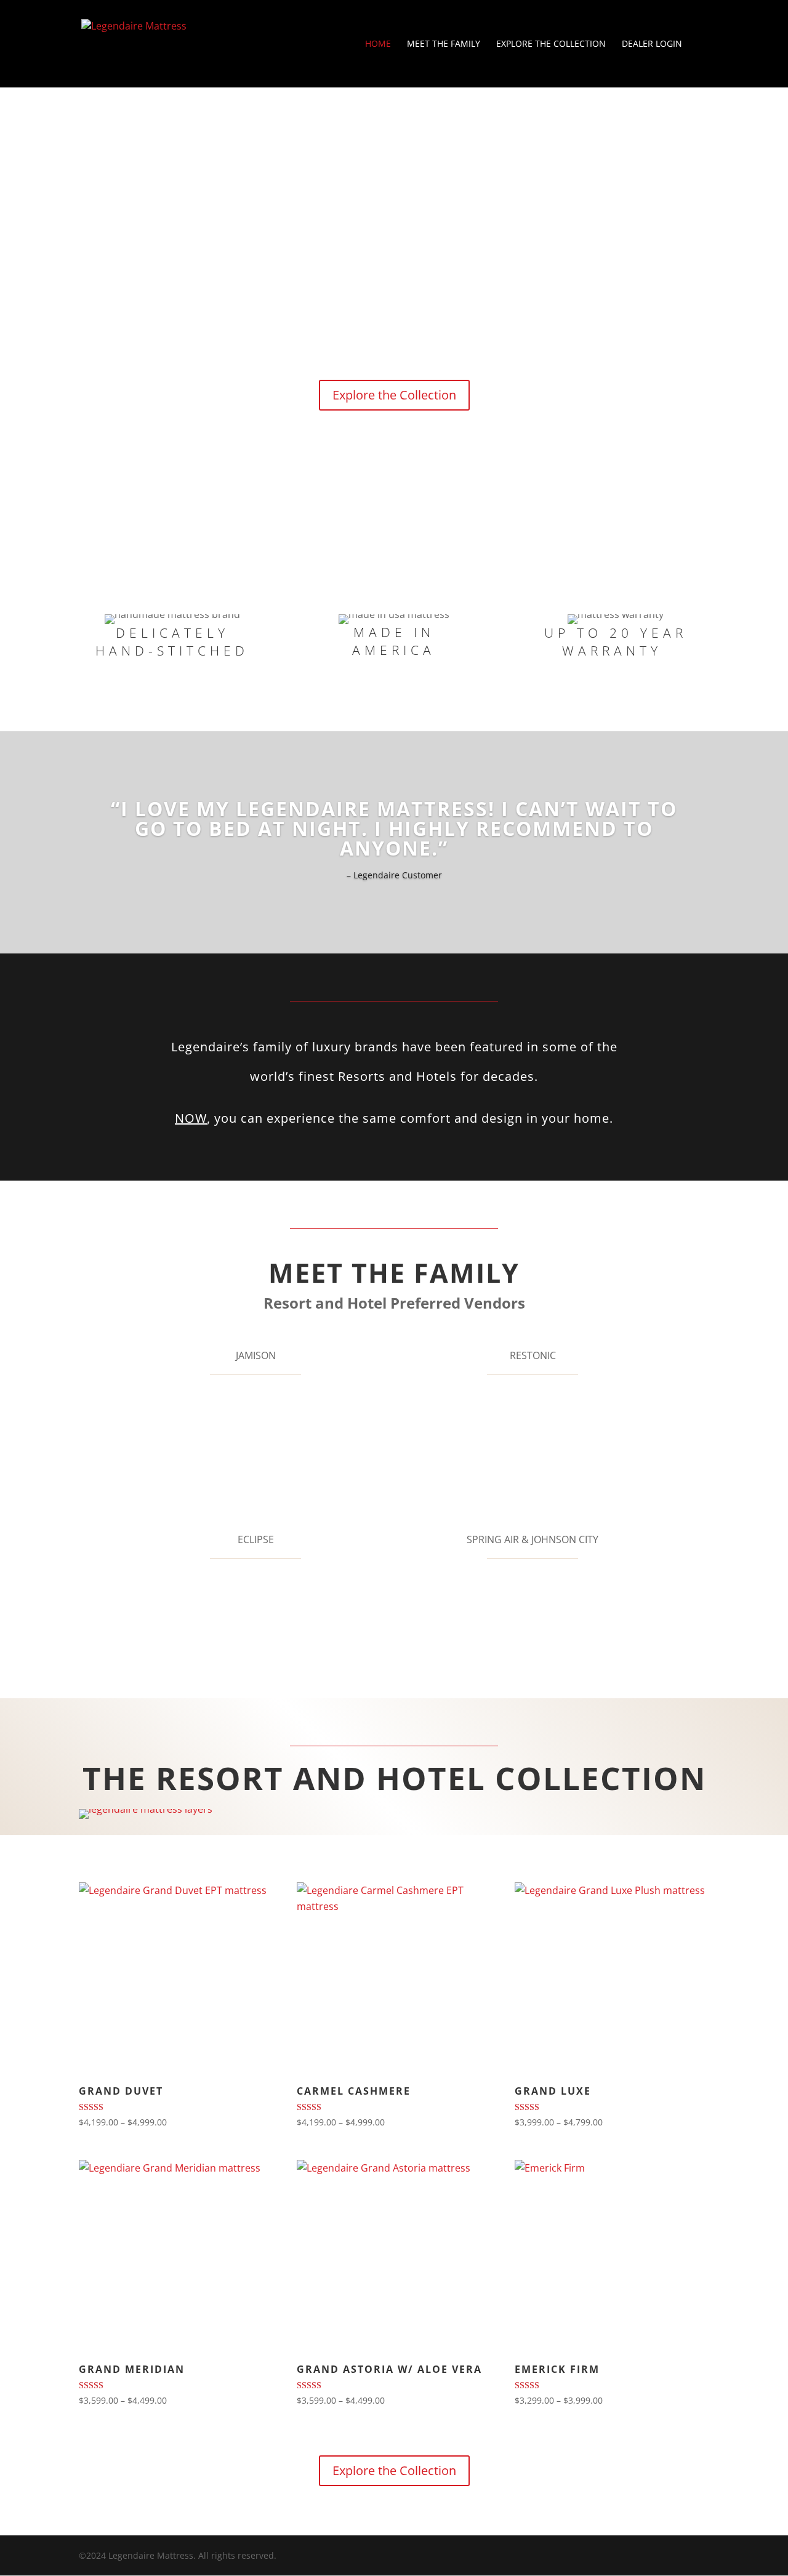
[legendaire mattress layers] (146, 1809)
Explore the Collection (551, 44)
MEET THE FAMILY (444, 44)
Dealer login (652, 44)
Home (378, 44)
